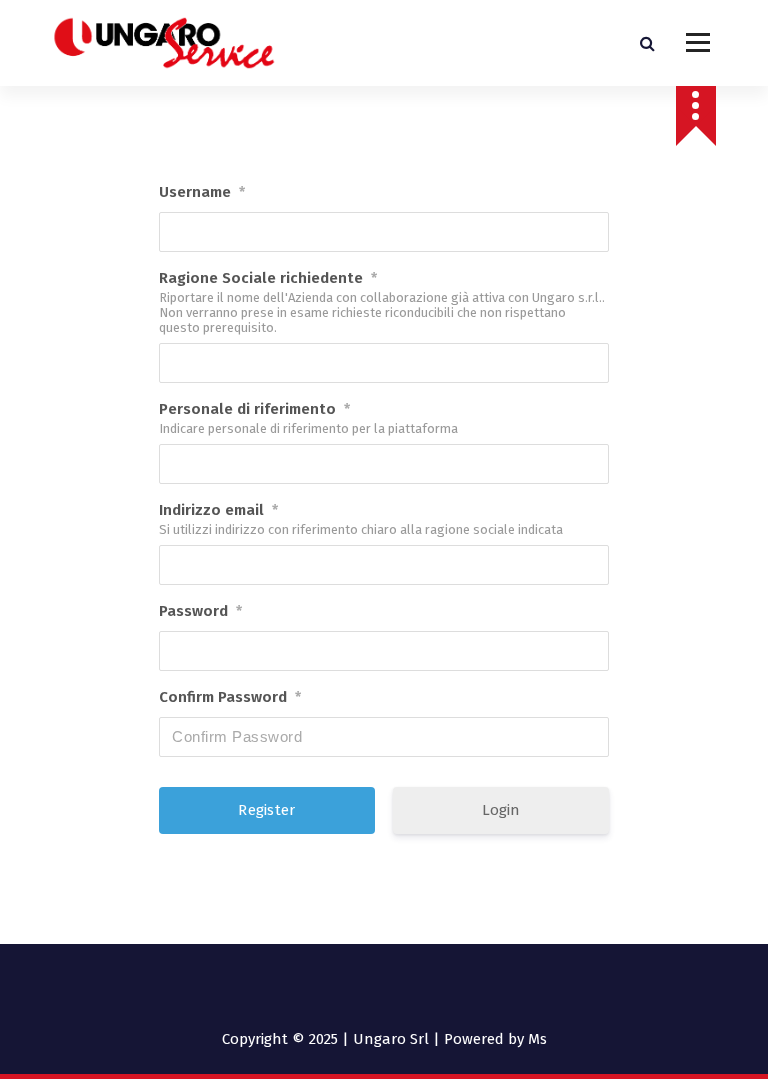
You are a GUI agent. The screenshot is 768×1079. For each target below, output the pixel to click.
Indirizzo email (218, 510)
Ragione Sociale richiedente (268, 278)
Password (200, 611)
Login (501, 810)
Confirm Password (230, 697)
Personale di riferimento (254, 409)
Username (202, 192)
